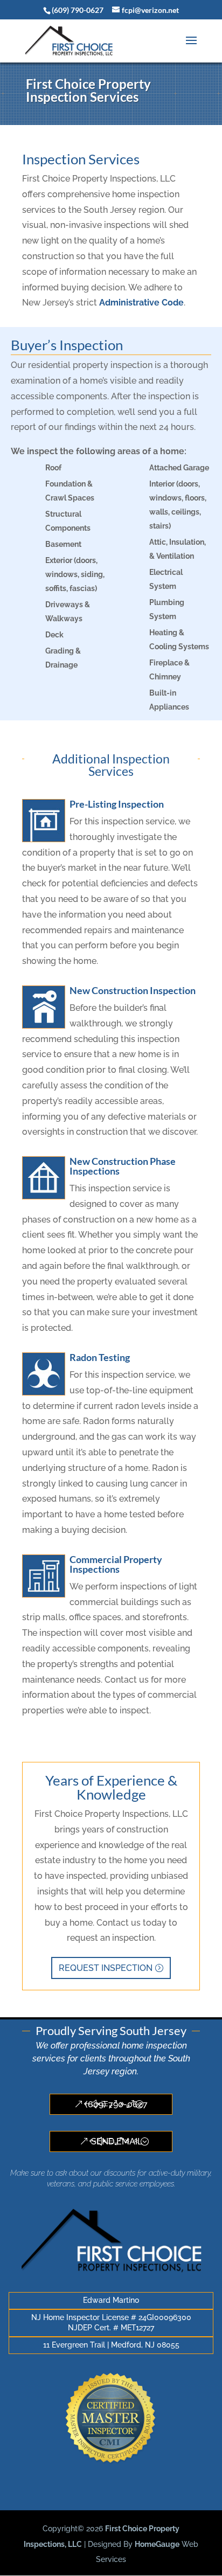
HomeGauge (157, 2544)
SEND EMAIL (117, 2141)
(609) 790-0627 (116, 2104)
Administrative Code (141, 303)
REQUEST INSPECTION (106, 1968)
